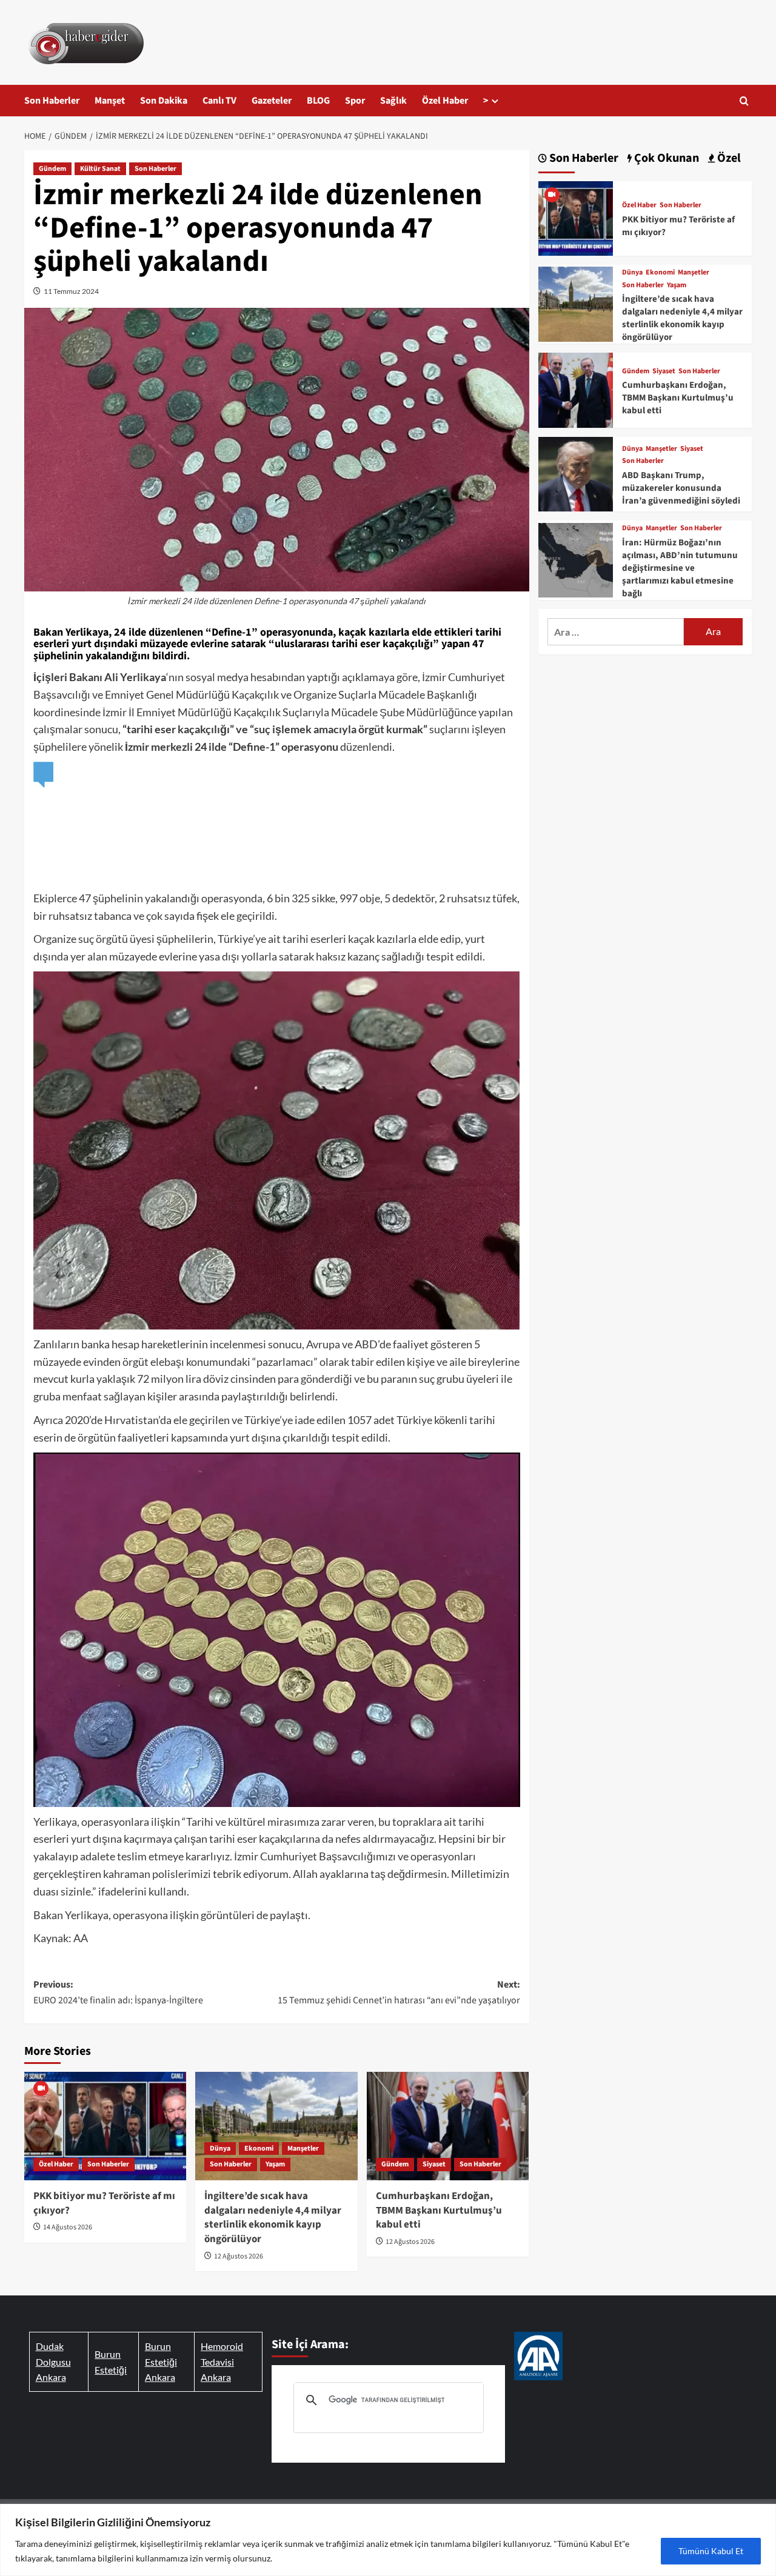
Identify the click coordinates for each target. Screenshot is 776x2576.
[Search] (744, 101)
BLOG (318, 101)
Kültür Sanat (100, 169)
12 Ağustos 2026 (239, 2256)
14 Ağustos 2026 (68, 2227)
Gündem (52, 169)
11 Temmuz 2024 (71, 291)
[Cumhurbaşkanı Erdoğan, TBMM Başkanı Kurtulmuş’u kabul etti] (448, 2126)
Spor (355, 101)
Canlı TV (219, 101)
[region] (388, 2540)
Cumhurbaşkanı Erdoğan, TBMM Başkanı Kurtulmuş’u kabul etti (439, 2211)
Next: (399, 1992)
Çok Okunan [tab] (665, 158)
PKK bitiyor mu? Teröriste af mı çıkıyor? (104, 2203)
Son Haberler (52, 101)
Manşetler (303, 2148)
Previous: (118, 1992)
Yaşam (275, 2164)
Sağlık (393, 101)
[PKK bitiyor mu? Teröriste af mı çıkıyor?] (105, 2126)
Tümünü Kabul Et (711, 2551)
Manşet (110, 101)
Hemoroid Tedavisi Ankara (222, 2361)
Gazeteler (272, 101)
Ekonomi (259, 2148)
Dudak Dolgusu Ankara (53, 2361)
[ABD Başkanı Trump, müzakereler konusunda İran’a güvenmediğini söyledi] (576, 472)
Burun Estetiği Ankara (161, 2361)
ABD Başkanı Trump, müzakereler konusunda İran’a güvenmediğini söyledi (681, 488)
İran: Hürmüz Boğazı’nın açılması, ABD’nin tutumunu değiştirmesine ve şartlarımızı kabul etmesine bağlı (680, 568)
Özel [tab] (728, 158)
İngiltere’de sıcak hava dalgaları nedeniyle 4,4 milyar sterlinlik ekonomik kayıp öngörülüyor (273, 2218)
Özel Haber (445, 101)
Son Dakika (164, 101)
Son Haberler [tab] (583, 158)
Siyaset (434, 2164)
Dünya (220, 2148)
